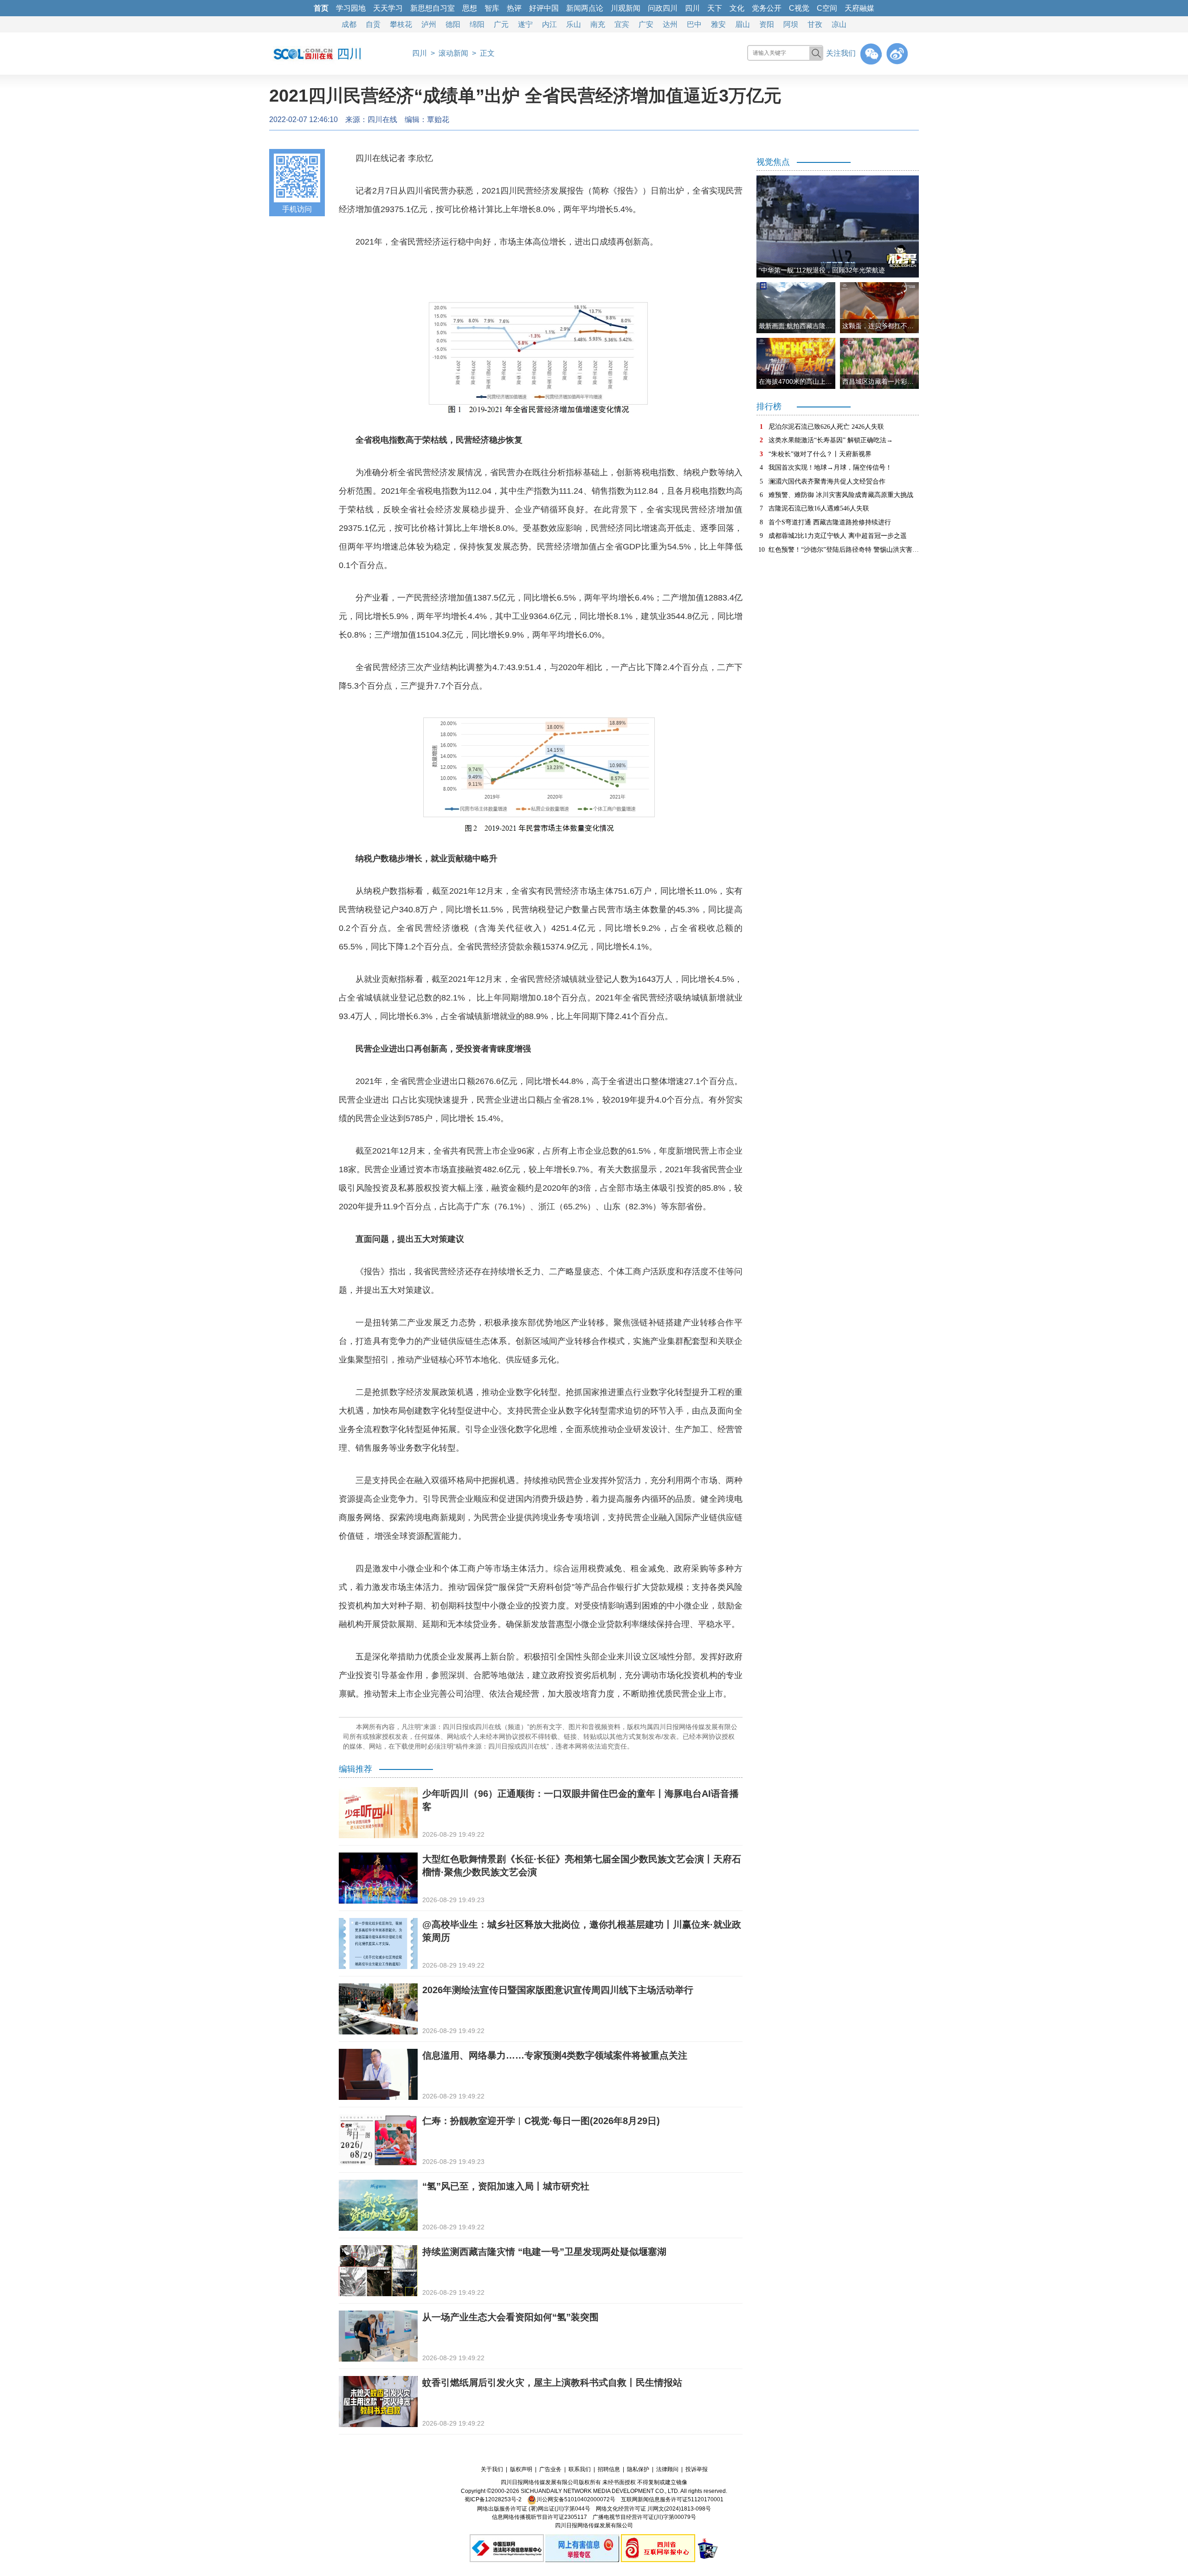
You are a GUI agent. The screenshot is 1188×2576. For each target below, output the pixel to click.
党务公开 (767, 8)
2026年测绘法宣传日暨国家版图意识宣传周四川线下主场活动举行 (558, 1990)
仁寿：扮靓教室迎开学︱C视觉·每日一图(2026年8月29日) (541, 2121)
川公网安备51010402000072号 (576, 2499)
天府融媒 (859, 8)
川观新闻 (626, 8)
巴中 (694, 24)
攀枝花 (401, 24)
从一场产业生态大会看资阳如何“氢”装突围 (510, 2317)
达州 (670, 24)
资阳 (767, 24)
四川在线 (382, 119)
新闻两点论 (585, 8)
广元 (501, 24)
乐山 (574, 24)
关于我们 (492, 2469)
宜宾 (622, 24)
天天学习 (388, 8)
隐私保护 (638, 2469)
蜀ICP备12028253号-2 (493, 2499)
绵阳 (477, 24)
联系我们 (580, 2469)
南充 (598, 24)
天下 (715, 8)
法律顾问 (667, 2469)
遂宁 (525, 24)
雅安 (718, 24)
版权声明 (521, 2469)
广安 (646, 24)
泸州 (429, 24)
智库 (492, 8)
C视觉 (799, 8)
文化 (737, 8)
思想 (470, 8)
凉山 (839, 24)
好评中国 (544, 8)
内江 (549, 24)
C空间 (827, 8)
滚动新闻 (453, 53)
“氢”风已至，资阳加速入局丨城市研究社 (506, 2186)
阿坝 (791, 24)
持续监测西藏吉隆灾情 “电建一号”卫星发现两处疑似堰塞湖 (544, 2252)
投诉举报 (697, 2469)
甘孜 (815, 24)
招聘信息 (609, 2469)
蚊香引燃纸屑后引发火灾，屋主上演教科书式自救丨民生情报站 (552, 2382)
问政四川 (663, 8)
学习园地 (351, 8)
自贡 (373, 24)
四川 (692, 8)
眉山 (742, 24)
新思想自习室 (433, 8)
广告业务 (550, 2469)
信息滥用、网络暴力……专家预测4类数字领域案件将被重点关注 (555, 2055)
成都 (349, 24)
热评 (514, 8)
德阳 (453, 24)
